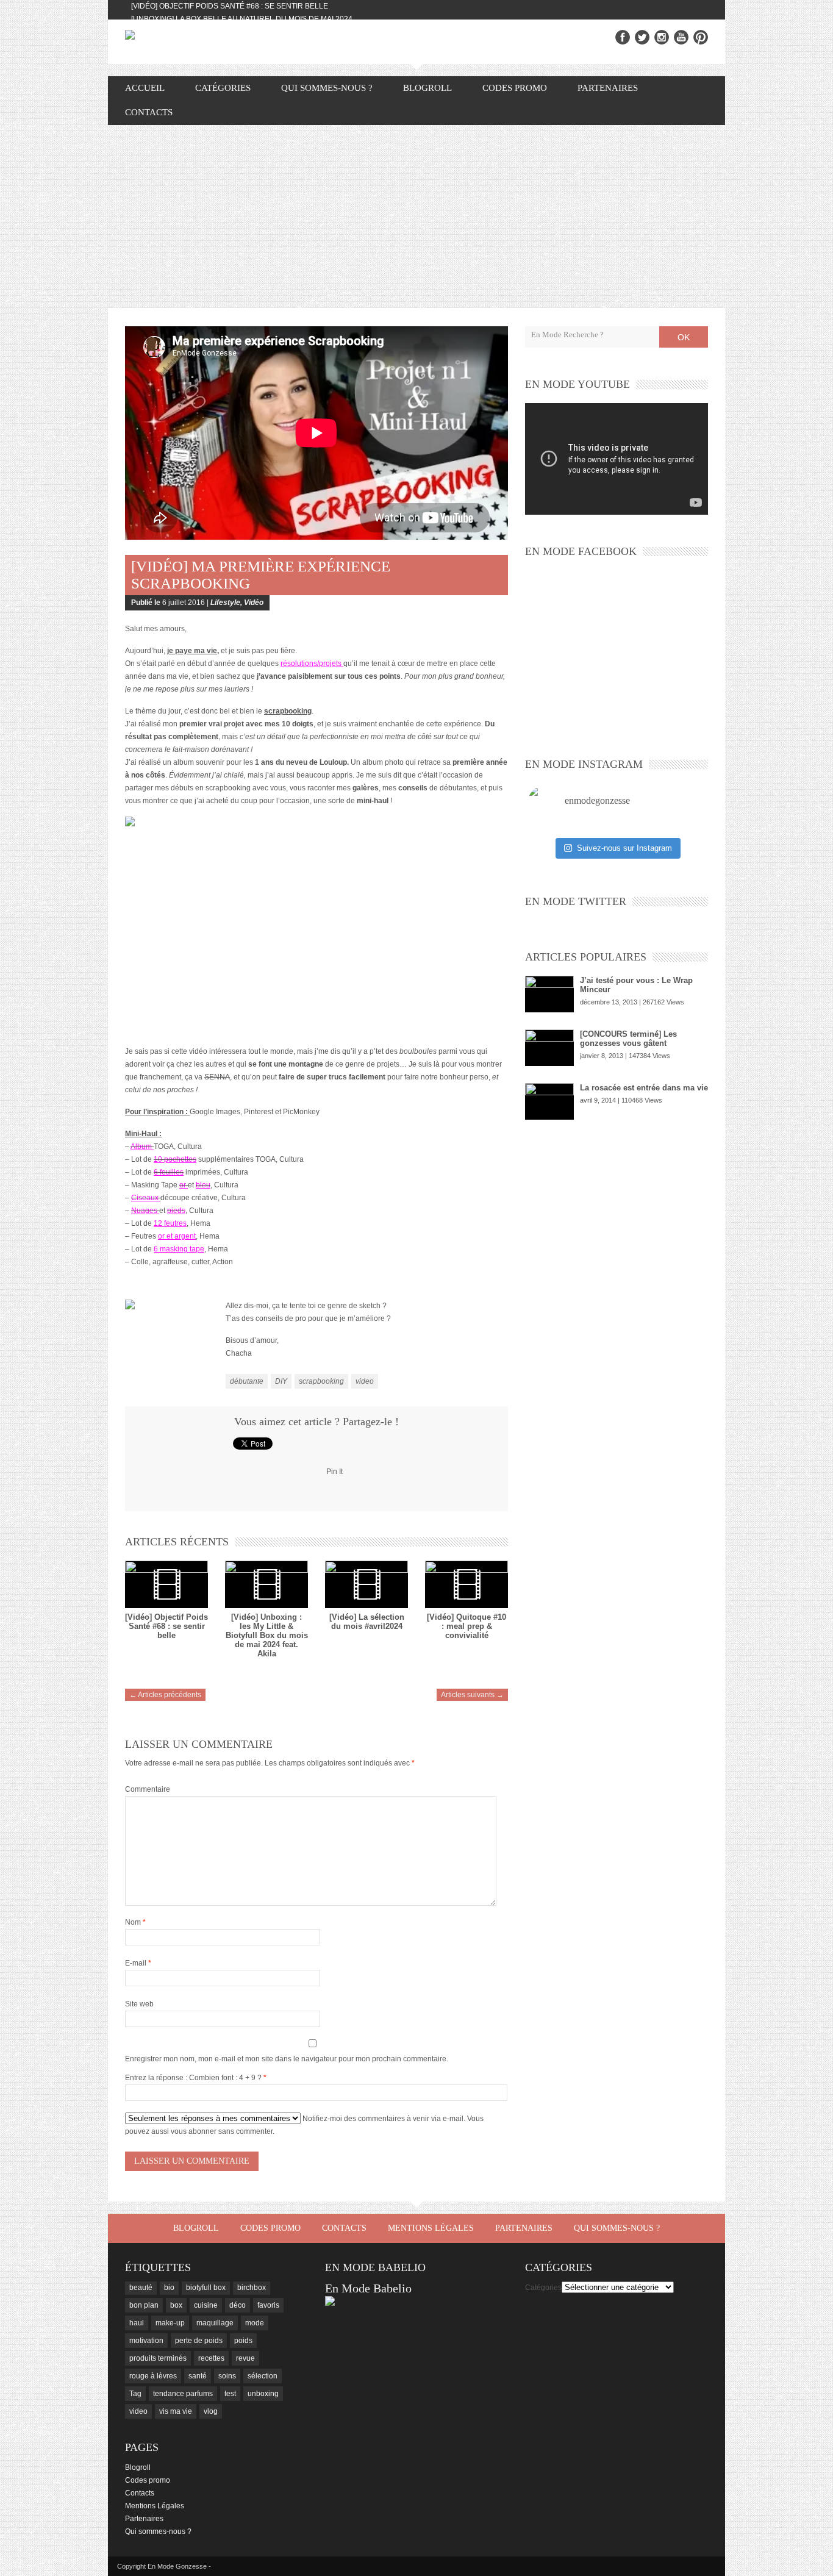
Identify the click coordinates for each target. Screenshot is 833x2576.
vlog (211, 2411)
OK (684, 337)
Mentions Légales (431, 2228)
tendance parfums (183, 2394)
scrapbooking (321, 1381)
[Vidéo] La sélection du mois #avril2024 (367, 1622)
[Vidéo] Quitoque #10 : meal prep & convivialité (467, 1626)
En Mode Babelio (368, 2288)
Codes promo (515, 88)
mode (255, 2323)
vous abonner (194, 2131)
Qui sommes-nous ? (327, 88)
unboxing (263, 2394)
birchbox (252, 2288)
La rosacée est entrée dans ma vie (644, 1088)
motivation (146, 2341)
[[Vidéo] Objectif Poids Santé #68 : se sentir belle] (166, 1584)
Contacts (149, 112)
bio (169, 2288)
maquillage (215, 2323)
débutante (247, 1381)
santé (198, 2376)
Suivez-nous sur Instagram (624, 848)
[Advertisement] (416, 216)
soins (227, 2376)
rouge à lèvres (153, 2376)
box (176, 2305)
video (365, 1381)
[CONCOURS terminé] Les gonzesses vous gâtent (628, 1039)
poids (243, 2341)
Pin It (334, 1472)
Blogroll (427, 88)
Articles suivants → (472, 1695)
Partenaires (608, 88)
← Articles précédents (165, 1695)
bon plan (144, 2305)
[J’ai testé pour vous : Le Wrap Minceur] (549, 994)
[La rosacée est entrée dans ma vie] (549, 1101)
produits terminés (158, 2358)
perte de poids (199, 2341)
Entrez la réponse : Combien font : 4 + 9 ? (193, 2078)
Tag (135, 2394)
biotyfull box (206, 2288)
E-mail (138, 1963)
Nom (135, 1922)
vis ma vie (176, 2411)
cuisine (206, 2305)
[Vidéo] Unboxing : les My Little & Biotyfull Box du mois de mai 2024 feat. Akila (267, 1635)
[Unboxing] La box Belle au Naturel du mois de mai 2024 (242, 19)
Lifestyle (225, 603)
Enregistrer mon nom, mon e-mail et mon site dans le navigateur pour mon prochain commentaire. (287, 2059)
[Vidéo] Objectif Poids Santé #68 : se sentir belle (230, 6)
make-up (170, 2323)
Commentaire (148, 1789)
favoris (268, 2305)
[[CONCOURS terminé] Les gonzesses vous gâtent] (549, 1048)
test (230, 2394)
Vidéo (254, 603)
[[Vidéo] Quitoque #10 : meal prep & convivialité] (467, 1584)
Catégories (543, 2288)
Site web (139, 2004)
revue (245, 2358)
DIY (281, 1381)
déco (238, 2305)
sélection (263, 2376)
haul (137, 2323)
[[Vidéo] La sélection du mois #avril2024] (366, 1584)
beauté (141, 2288)
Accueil (145, 88)
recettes (211, 2358)
